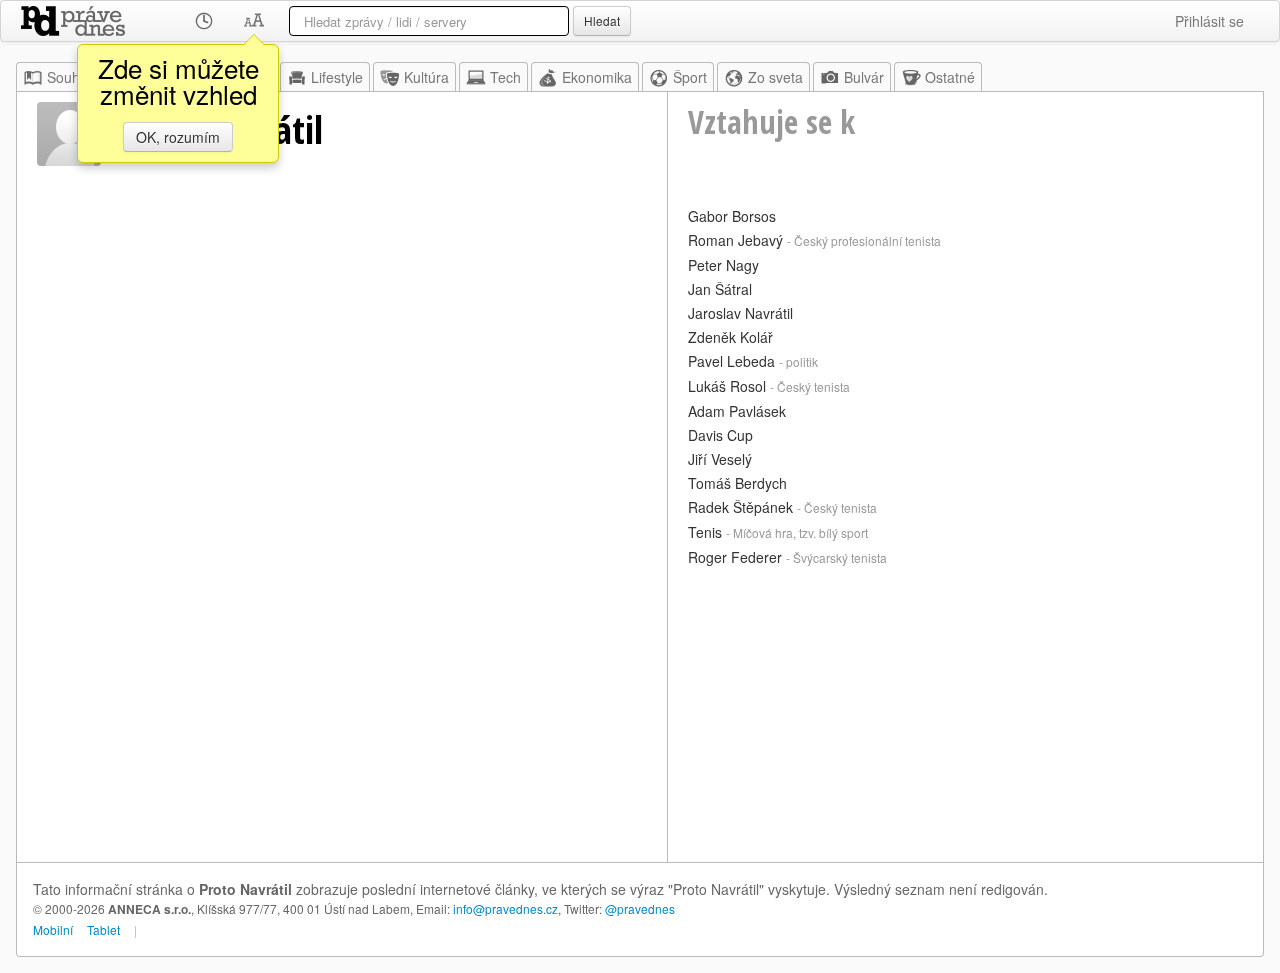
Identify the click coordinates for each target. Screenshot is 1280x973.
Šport (690, 77)
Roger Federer (735, 557)
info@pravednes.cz (505, 908)
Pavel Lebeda (731, 361)
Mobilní (53, 929)
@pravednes (640, 908)
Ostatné (950, 77)
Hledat (602, 20)
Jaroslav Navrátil (740, 313)
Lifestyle (337, 77)
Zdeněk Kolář (730, 337)
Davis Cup (720, 435)
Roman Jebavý (735, 240)
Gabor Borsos (732, 216)
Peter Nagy (723, 265)
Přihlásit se (1209, 21)
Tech (505, 77)
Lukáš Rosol (727, 386)
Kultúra (426, 77)
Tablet (103, 929)
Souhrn (70, 77)
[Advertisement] (965, 712)
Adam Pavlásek (737, 411)
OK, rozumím (178, 137)
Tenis (705, 532)
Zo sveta (775, 77)
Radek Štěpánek (740, 507)
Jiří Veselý (720, 459)
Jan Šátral (720, 289)
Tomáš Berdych (737, 483)
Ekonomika (597, 77)
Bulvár (864, 77)
